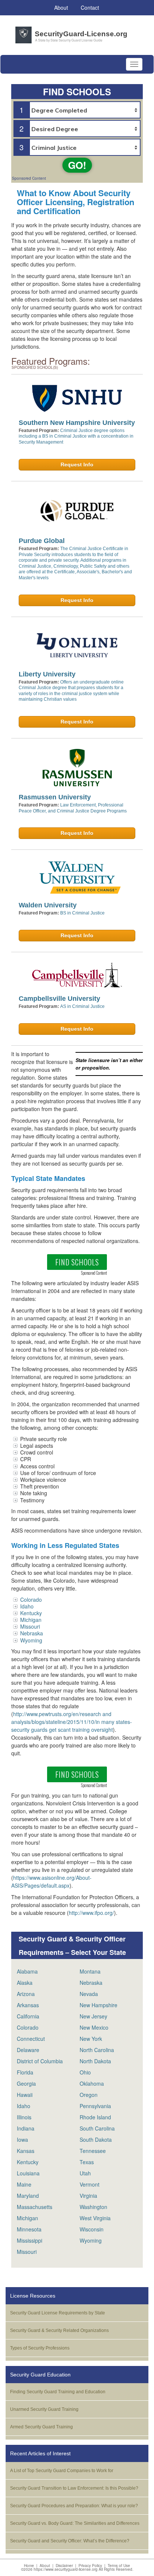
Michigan (31, 1620)
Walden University (48, 905)
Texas (87, 2162)
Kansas (26, 2151)
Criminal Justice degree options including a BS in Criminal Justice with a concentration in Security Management (76, 436)
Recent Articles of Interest (40, 2453)
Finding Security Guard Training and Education (58, 2392)
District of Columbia (40, 2061)
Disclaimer (64, 2566)
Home (29, 2566)
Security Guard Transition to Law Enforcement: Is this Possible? (74, 2488)
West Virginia (95, 2218)
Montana (90, 1971)
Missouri (30, 1626)
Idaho (27, 1606)
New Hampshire (98, 2005)
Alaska (25, 1983)
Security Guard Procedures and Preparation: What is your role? (74, 2506)
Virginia (88, 2196)
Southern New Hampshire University (77, 423)
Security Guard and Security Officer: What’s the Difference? (70, 2541)
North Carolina (97, 2050)
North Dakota (95, 2061)
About (45, 2566)
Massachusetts (35, 2207)
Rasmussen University (55, 797)
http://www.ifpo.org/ (91, 1913)
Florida (25, 2072)
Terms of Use (119, 2566)
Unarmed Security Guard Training (44, 2409)
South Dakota (96, 2140)
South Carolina (97, 2128)
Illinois (24, 2117)
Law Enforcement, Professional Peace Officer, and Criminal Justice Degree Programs (73, 808)
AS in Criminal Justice (82, 1006)
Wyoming (31, 1640)
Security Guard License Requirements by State (58, 2313)
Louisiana (28, 2173)
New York (91, 2039)
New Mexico (94, 2027)
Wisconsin (92, 2229)
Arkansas (28, 2005)
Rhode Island (95, 2117)
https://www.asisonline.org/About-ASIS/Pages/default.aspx (51, 1881)
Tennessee (93, 2151)
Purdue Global (42, 541)
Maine (24, 2184)
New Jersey (93, 2016)
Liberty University (47, 674)
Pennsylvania (95, 2106)
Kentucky (31, 1613)
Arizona (26, 1994)
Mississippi (30, 2240)
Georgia (26, 2083)
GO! (77, 165)
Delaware (28, 2050)
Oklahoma (92, 2083)
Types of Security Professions (40, 2348)
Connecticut (31, 2039)
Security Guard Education (40, 2375)
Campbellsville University (59, 999)
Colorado (31, 1599)
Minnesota (29, 2229)
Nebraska (32, 1633)
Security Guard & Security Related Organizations (59, 2330)
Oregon (89, 2095)
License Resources (33, 2296)
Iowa (22, 2140)
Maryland (28, 2196)
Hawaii (25, 2095)
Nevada (89, 1994)
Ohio (85, 2072)
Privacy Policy (90, 2566)
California (28, 2016)
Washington (93, 2207)
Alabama (27, 1971)
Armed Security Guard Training (41, 2427)
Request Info (77, 465)
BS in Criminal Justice (82, 913)
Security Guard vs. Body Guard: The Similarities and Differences (75, 2523)
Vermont (90, 2184)
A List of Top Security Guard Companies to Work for (62, 2471)
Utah (85, 2173)
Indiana (26, 2128)
